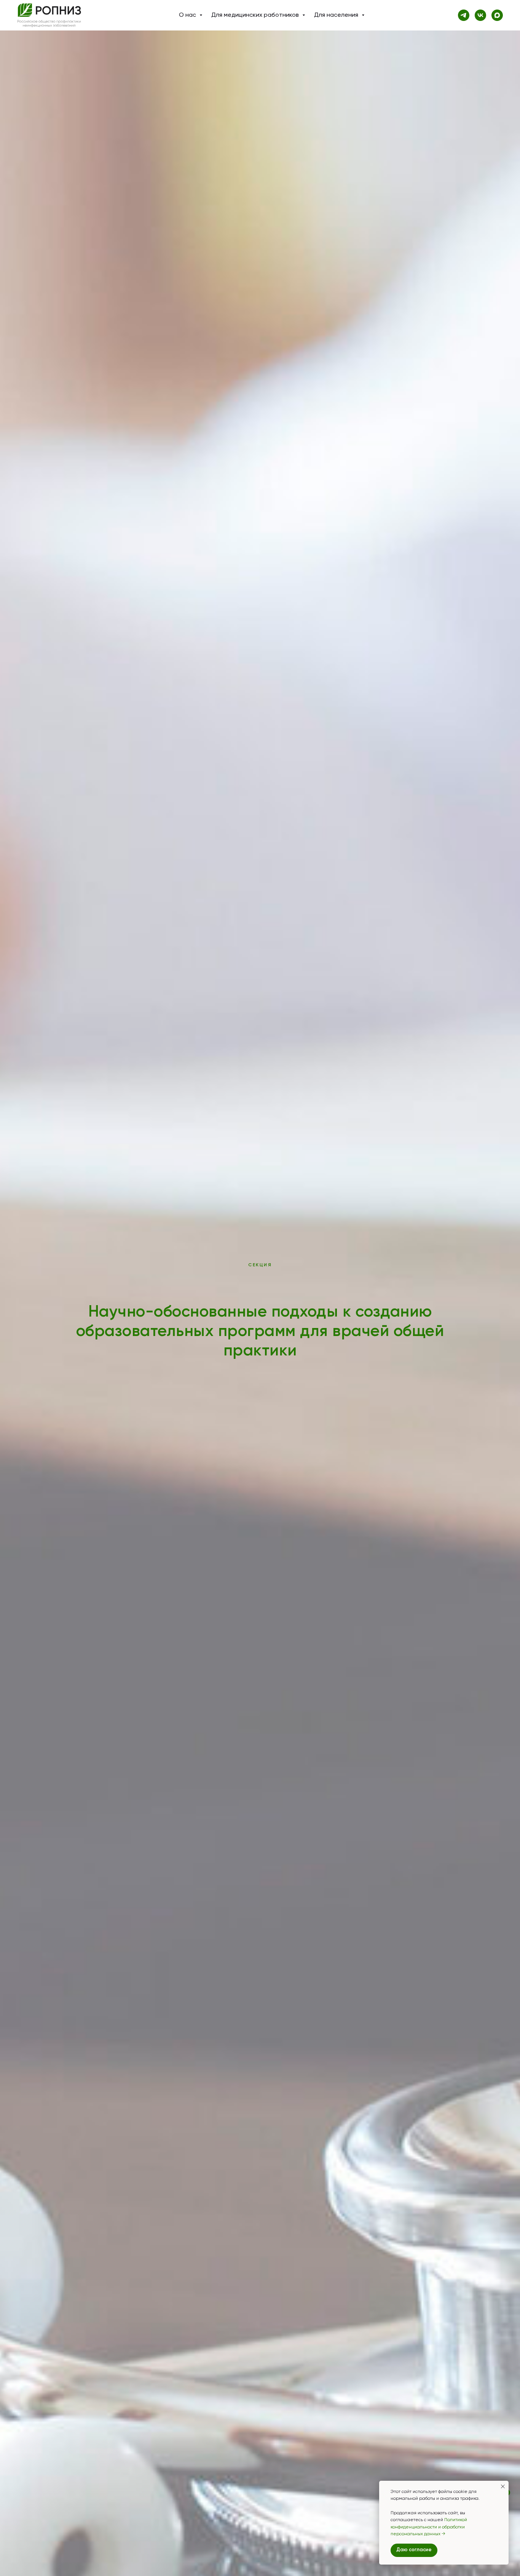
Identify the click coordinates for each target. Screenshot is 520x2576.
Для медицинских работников (256, 15)
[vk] (480, 15)
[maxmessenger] (497, 15)
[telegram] (464, 15)
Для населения (337, 15)
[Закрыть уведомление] (503, 2486)
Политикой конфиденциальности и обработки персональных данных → (429, 2527)
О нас (188, 15)
